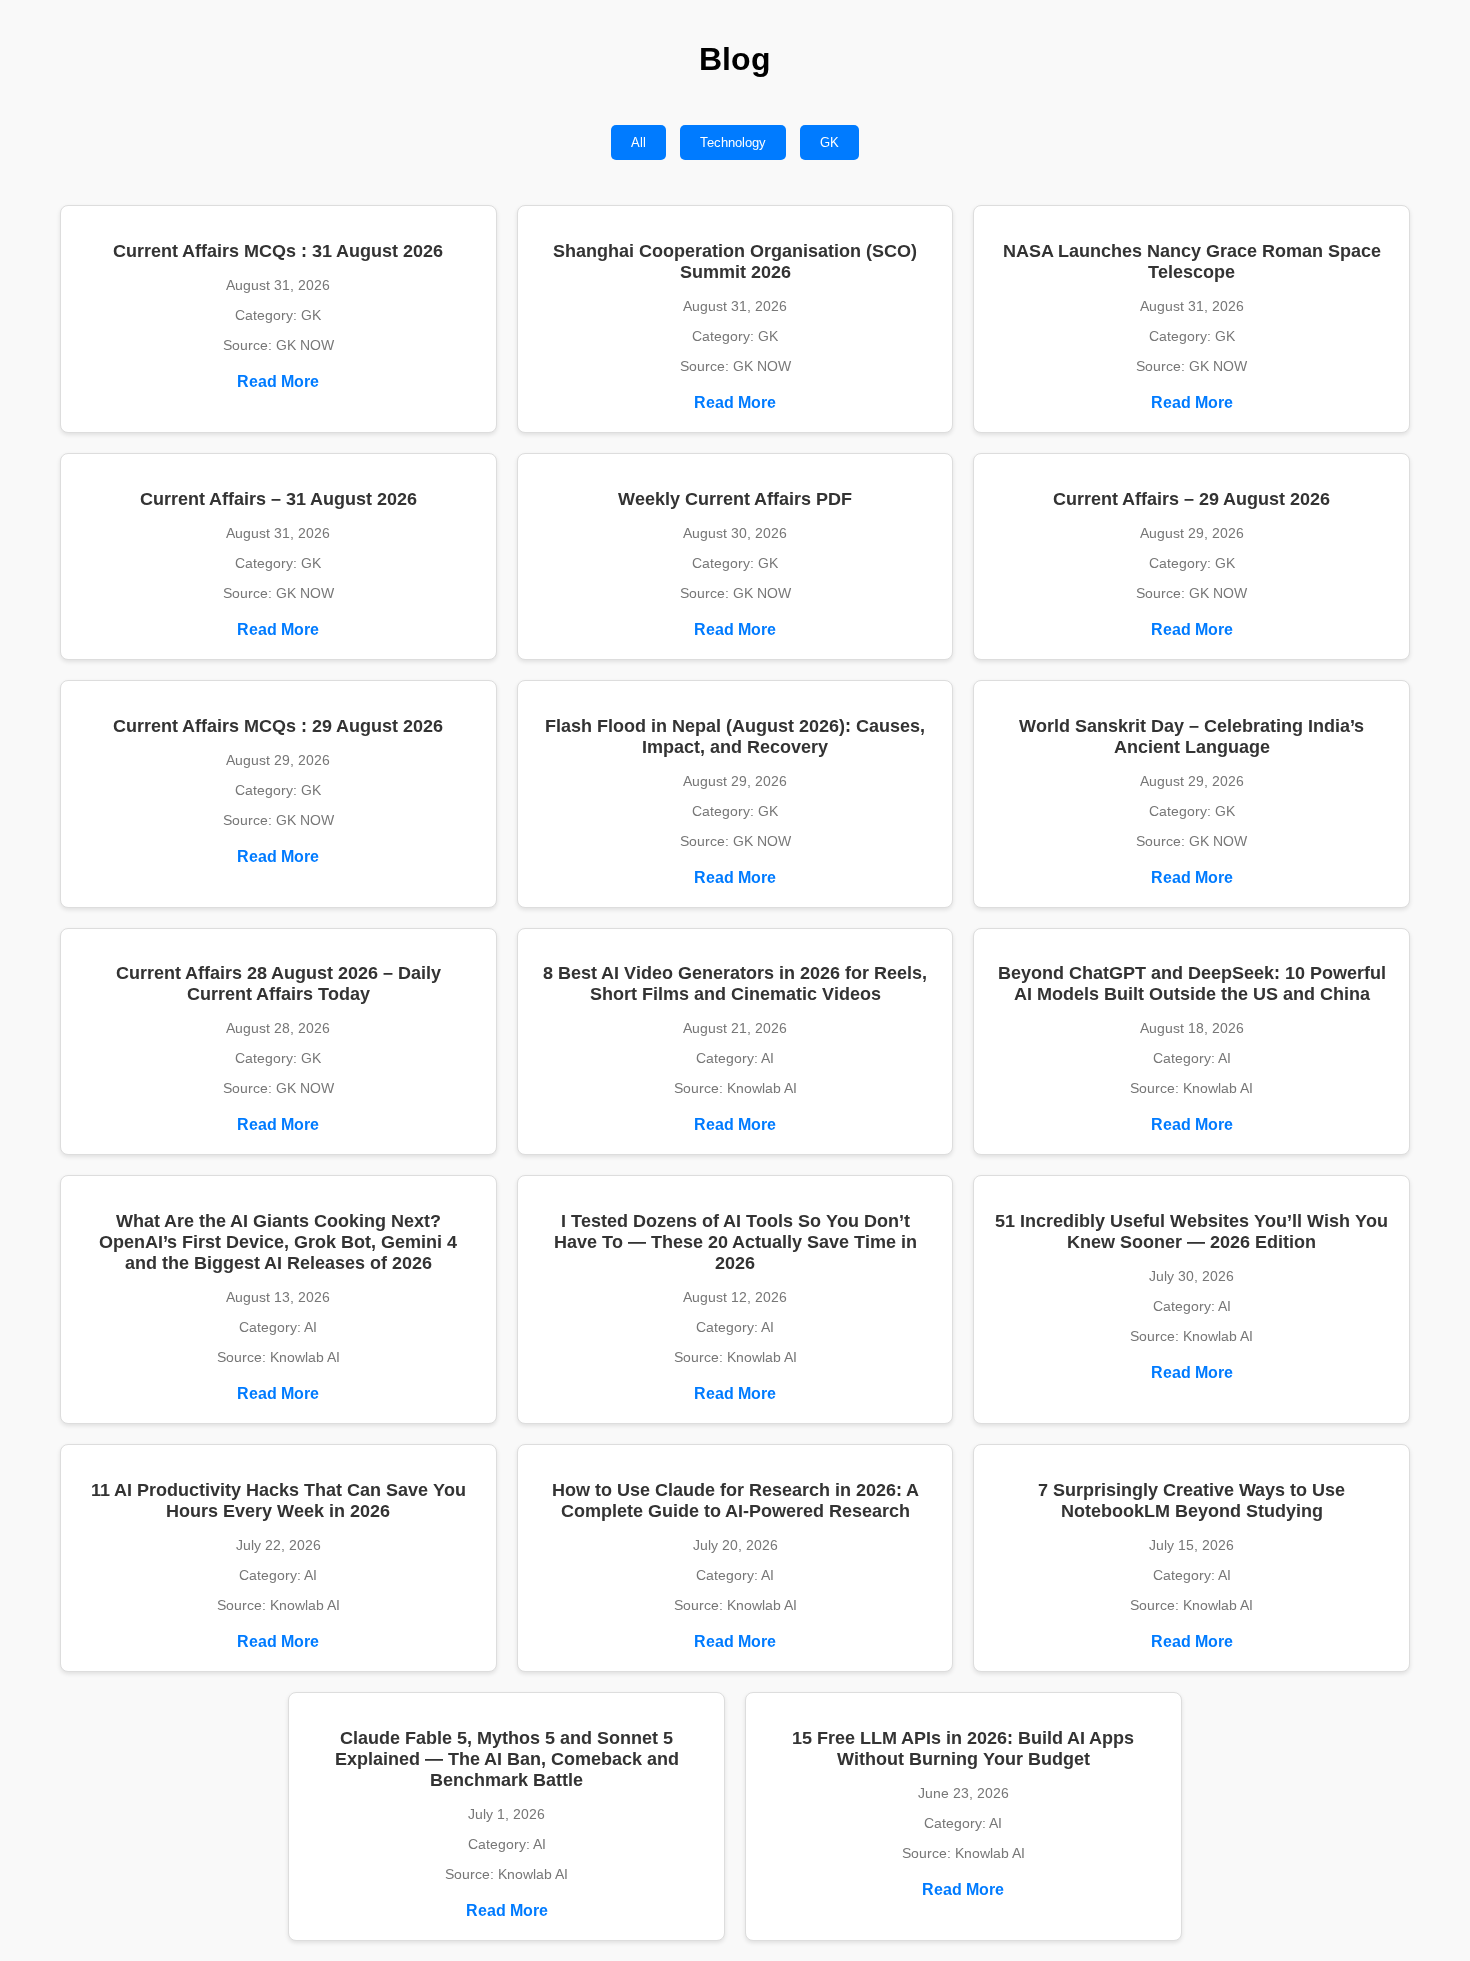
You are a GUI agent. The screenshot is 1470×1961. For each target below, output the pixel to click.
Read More (278, 381)
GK (829, 142)
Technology (733, 142)
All (638, 142)
